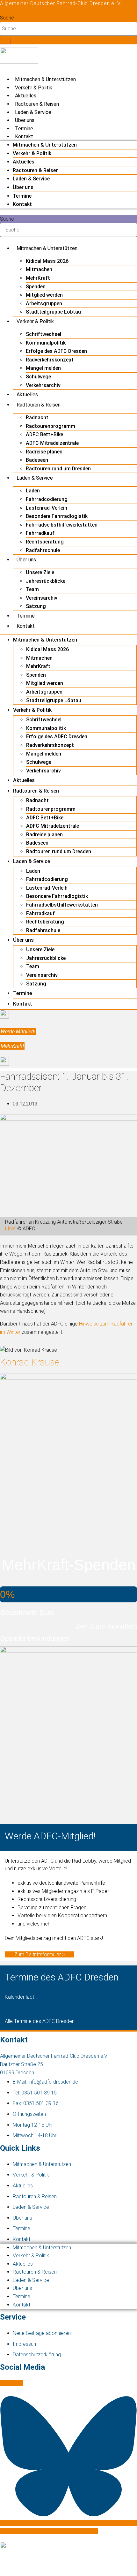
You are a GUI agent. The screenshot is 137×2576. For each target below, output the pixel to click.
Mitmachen (39, 269)
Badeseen (37, 460)
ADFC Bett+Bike (44, 434)
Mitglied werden (44, 295)
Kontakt (24, 137)
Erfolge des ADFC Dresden (56, 351)
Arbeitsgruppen (44, 304)
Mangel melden (43, 368)
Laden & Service (33, 112)
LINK (11, 1229)
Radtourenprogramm (50, 426)
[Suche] (5, 42)
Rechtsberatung (45, 542)
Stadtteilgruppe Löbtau (53, 312)
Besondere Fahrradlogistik (57, 516)
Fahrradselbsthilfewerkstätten (62, 525)
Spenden (36, 287)
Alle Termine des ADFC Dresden (40, 2021)
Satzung (36, 606)
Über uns (25, 120)
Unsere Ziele (40, 572)
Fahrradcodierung (47, 499)
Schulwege (38, 377)
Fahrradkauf (40, 533)
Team (32, 589)
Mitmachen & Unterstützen (45, 79)
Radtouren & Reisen (37, 104)
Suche (7, 18)
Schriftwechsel (43, 334)
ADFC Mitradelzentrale (52, 443)
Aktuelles (26, 96)
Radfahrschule (43, 550)
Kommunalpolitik (46, 343)
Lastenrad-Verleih (47, 508)
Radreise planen (44, 452)
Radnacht (37, 418)
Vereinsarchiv (42, 598)
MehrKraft (38, 278)
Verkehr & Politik (34, 88)
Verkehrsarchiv (43, 385)
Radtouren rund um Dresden (58, 469)
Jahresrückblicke (46, 581)
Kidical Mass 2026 (47, 261)
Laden (33, 491)
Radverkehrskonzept (50, 360)
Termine (24, 129)
